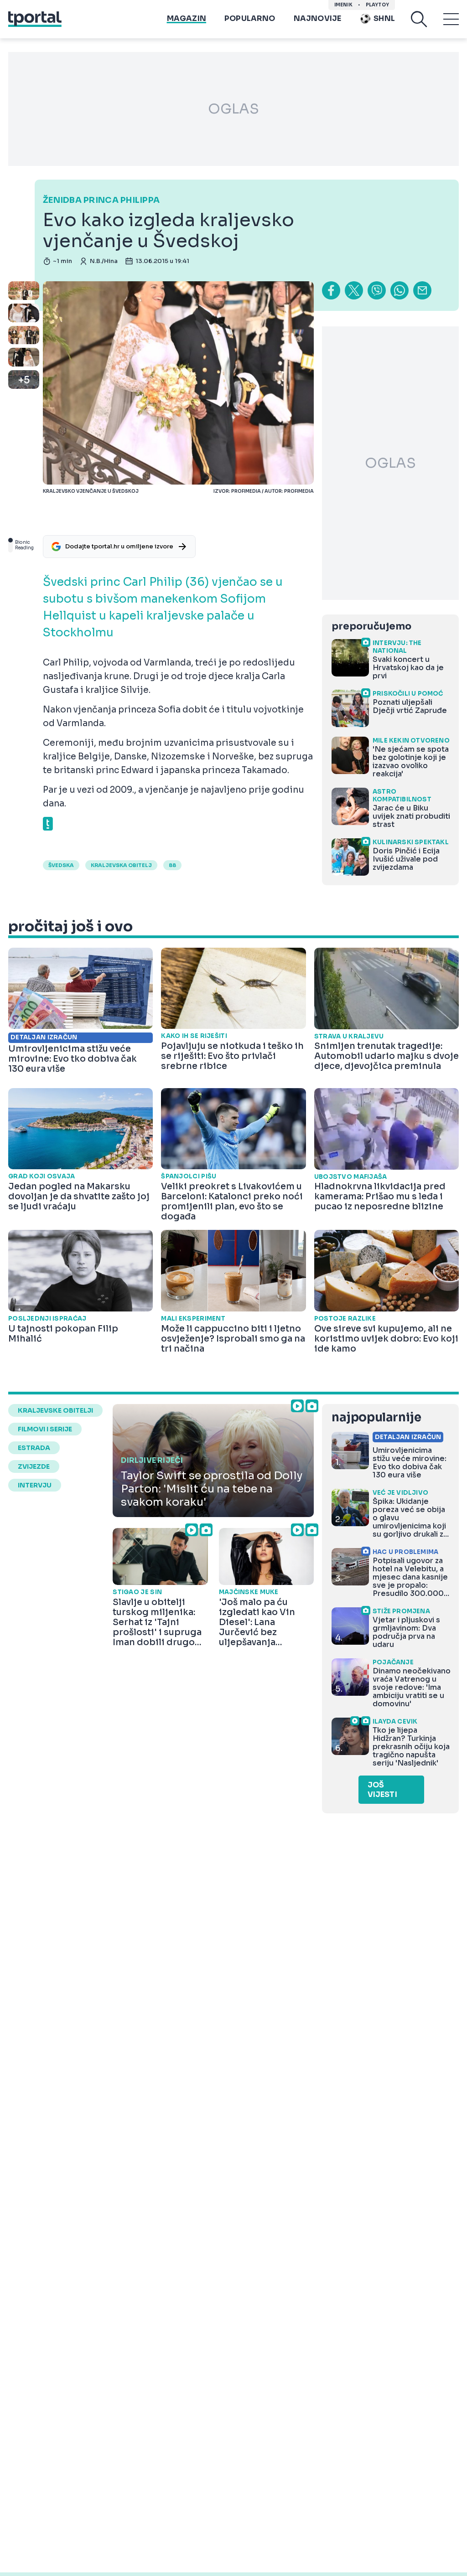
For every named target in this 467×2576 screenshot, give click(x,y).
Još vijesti (382, 1790)
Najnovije (318, 18)
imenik (343, 5)
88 (172, 865)
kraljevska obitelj (121, 865)
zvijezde (34, 1466)
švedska (61, 865)
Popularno (250, 18)
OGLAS (233, 109)
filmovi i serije (45, 1429)
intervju (35, 1485)
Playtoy (377, 5)
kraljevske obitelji (55, 1410)
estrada (34, 1448)
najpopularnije (376, 1417)
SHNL (384, 18)
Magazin (187, 18)
